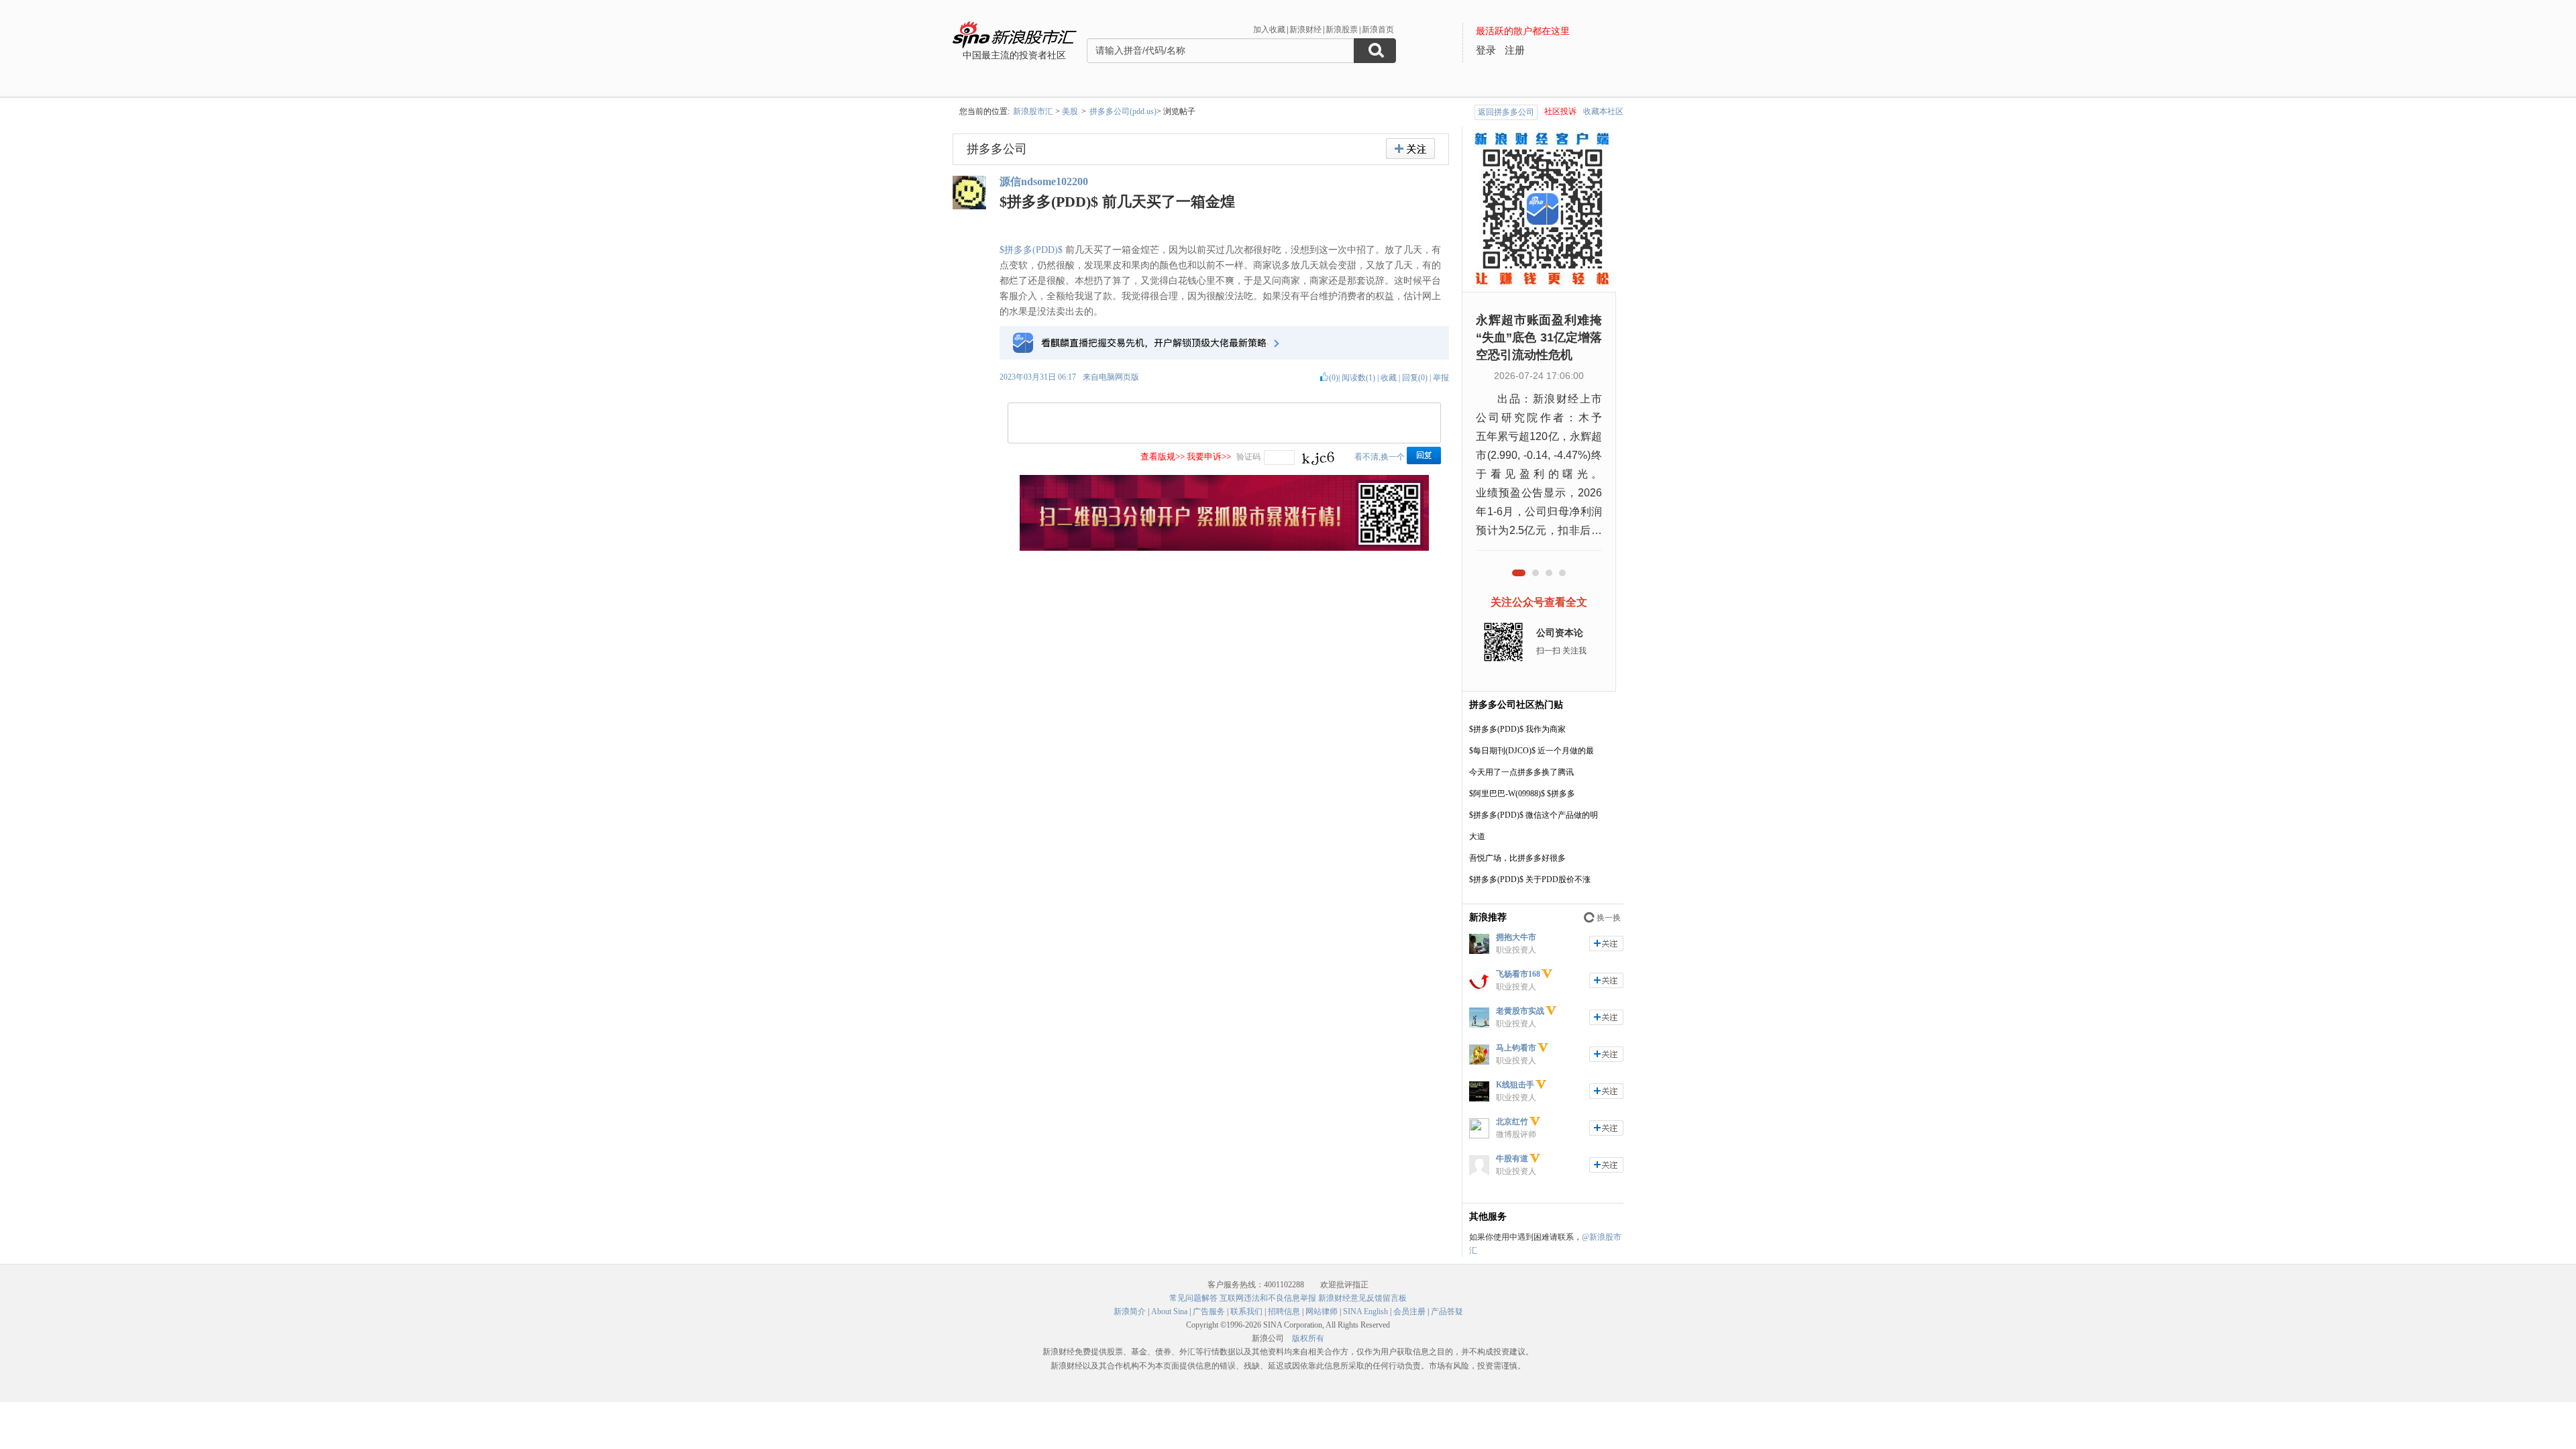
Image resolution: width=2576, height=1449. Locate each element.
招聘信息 (1284, 1311)
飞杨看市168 (1518, 974)
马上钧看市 (1516, 1048)
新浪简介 (1130, 1311)
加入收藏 (1269, 30)
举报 (1441, 378)
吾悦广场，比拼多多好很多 (1517, 858)
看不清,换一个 (1380, 457)
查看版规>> (1163, 457)
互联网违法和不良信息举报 (1268, 1298)
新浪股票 (1342, 30)
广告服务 (1209, 1311)
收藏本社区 (1603, 111)
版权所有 (1308, 1338)
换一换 (1609, 918)
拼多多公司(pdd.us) (1123, 111)
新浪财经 (1305, 30)
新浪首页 (1378, 30)
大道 (1477, 837)
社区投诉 (1560, 111)
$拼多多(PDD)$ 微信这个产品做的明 (1534, 815)
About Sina (1169, 1311)
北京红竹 (1512, 1122)
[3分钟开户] (1224, 548)
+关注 (1410, 149)
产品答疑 (1447, 1311)
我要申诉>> (1209, 457)
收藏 (1389, 378)
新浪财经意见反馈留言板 (1362, 1298)
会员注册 (1409, 1311)
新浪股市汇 (1033, 111)
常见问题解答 (1193, 1298)
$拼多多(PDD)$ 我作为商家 (1517, 729)
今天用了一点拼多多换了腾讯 (1521, 772)
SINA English (1365, 1311)
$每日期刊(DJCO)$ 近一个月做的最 (1532, 751)
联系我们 (1246, 1311)
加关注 (1606, 944)
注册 (1515, 50)
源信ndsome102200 (1044, 181)
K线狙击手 (1515, 1085)
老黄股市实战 (1520, 1011)
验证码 (1248, 457)
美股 (1070, 111)
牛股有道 (1512, 1159)
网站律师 (1322, 1311)
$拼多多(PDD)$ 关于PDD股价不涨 (1530, 879)
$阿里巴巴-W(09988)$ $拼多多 (1522, 794)
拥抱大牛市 (1516, 937)
